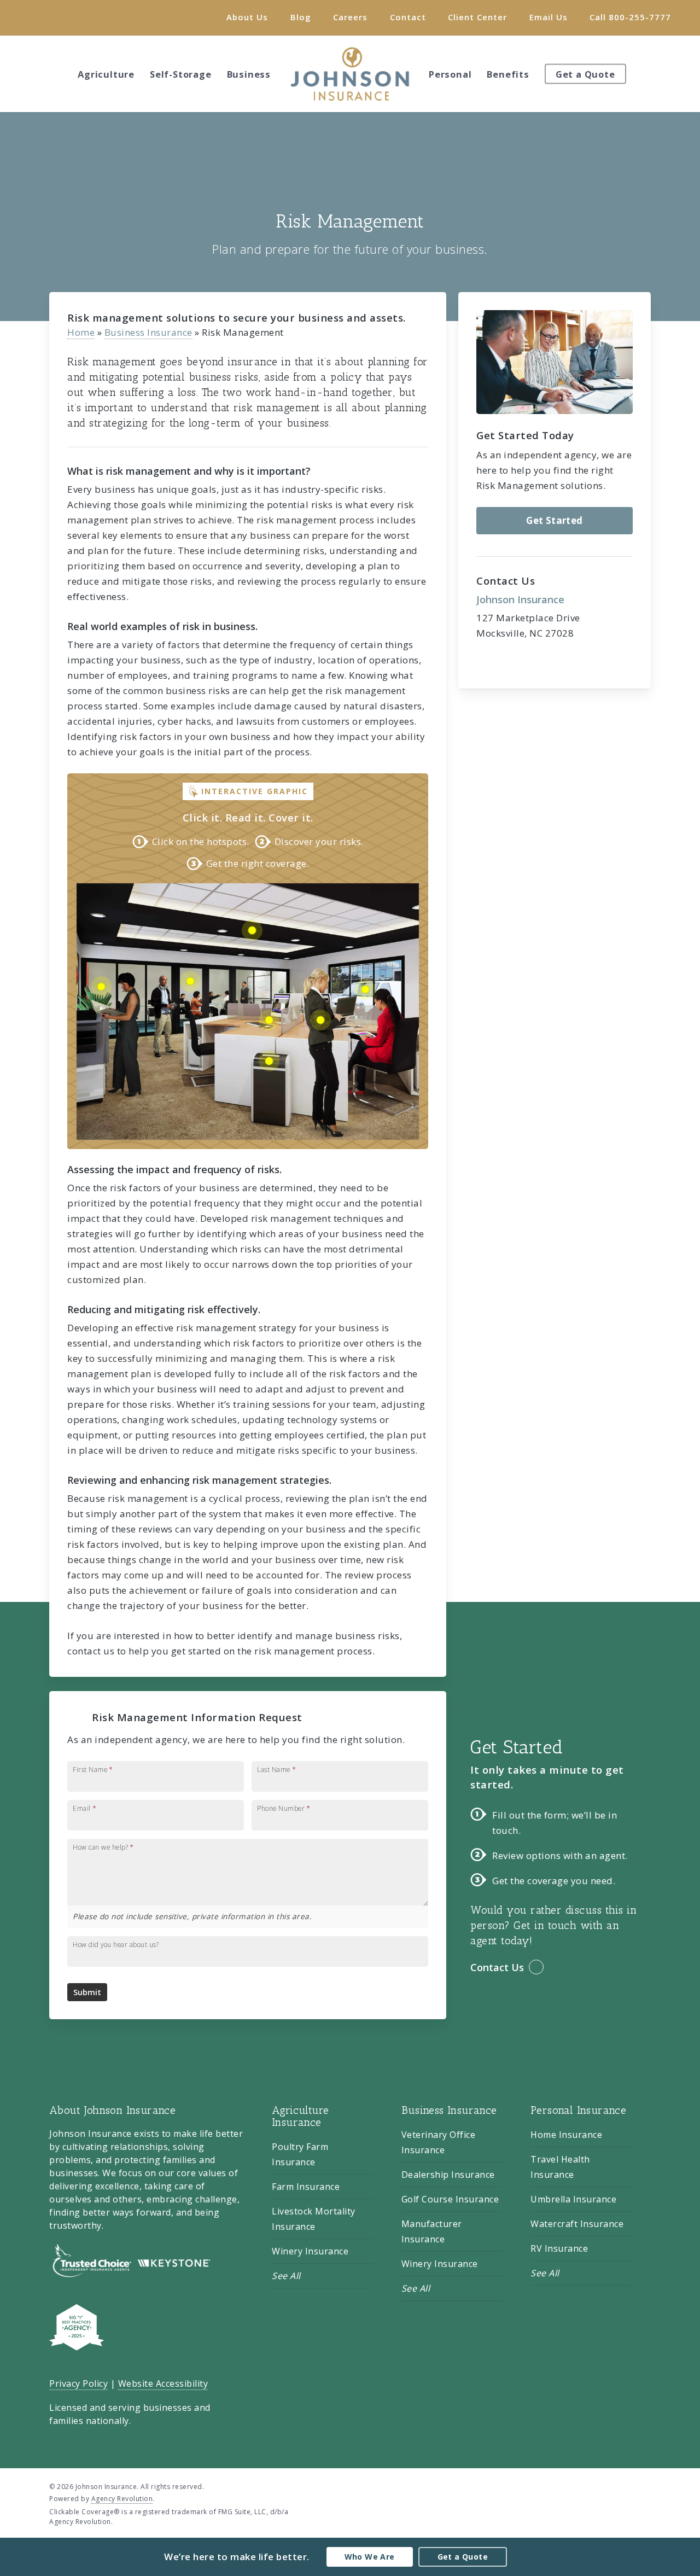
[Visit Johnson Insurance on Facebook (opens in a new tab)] (34, 17)
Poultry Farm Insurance (300, 2154)
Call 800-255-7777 (630, 17)
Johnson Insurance (520, 599)
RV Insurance (559, 2248)
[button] (555, 521)
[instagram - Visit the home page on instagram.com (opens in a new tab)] (647, 2486)
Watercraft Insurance (577, 2224)
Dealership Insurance (448, 2175)
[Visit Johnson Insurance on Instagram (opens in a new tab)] (54, 17)
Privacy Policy (78, 2383)
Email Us (549, 17)
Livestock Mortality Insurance (314, 2219)
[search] (678, 74)
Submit (87, 1992)
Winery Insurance (310, 2251)
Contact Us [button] (497, 1967)
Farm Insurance (306, 2187)
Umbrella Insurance (573, 2199)
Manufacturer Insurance (432, 2231)
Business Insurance (148, 332)
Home (81, 332)
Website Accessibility (163, 2383)
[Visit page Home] (350, 74)
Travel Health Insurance (560, 2167)
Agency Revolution (122, 2499)
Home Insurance (566, 2135)
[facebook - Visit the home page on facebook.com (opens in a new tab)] (626, 2486)
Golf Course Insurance (450, 2199)
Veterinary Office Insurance (439, 2142)
